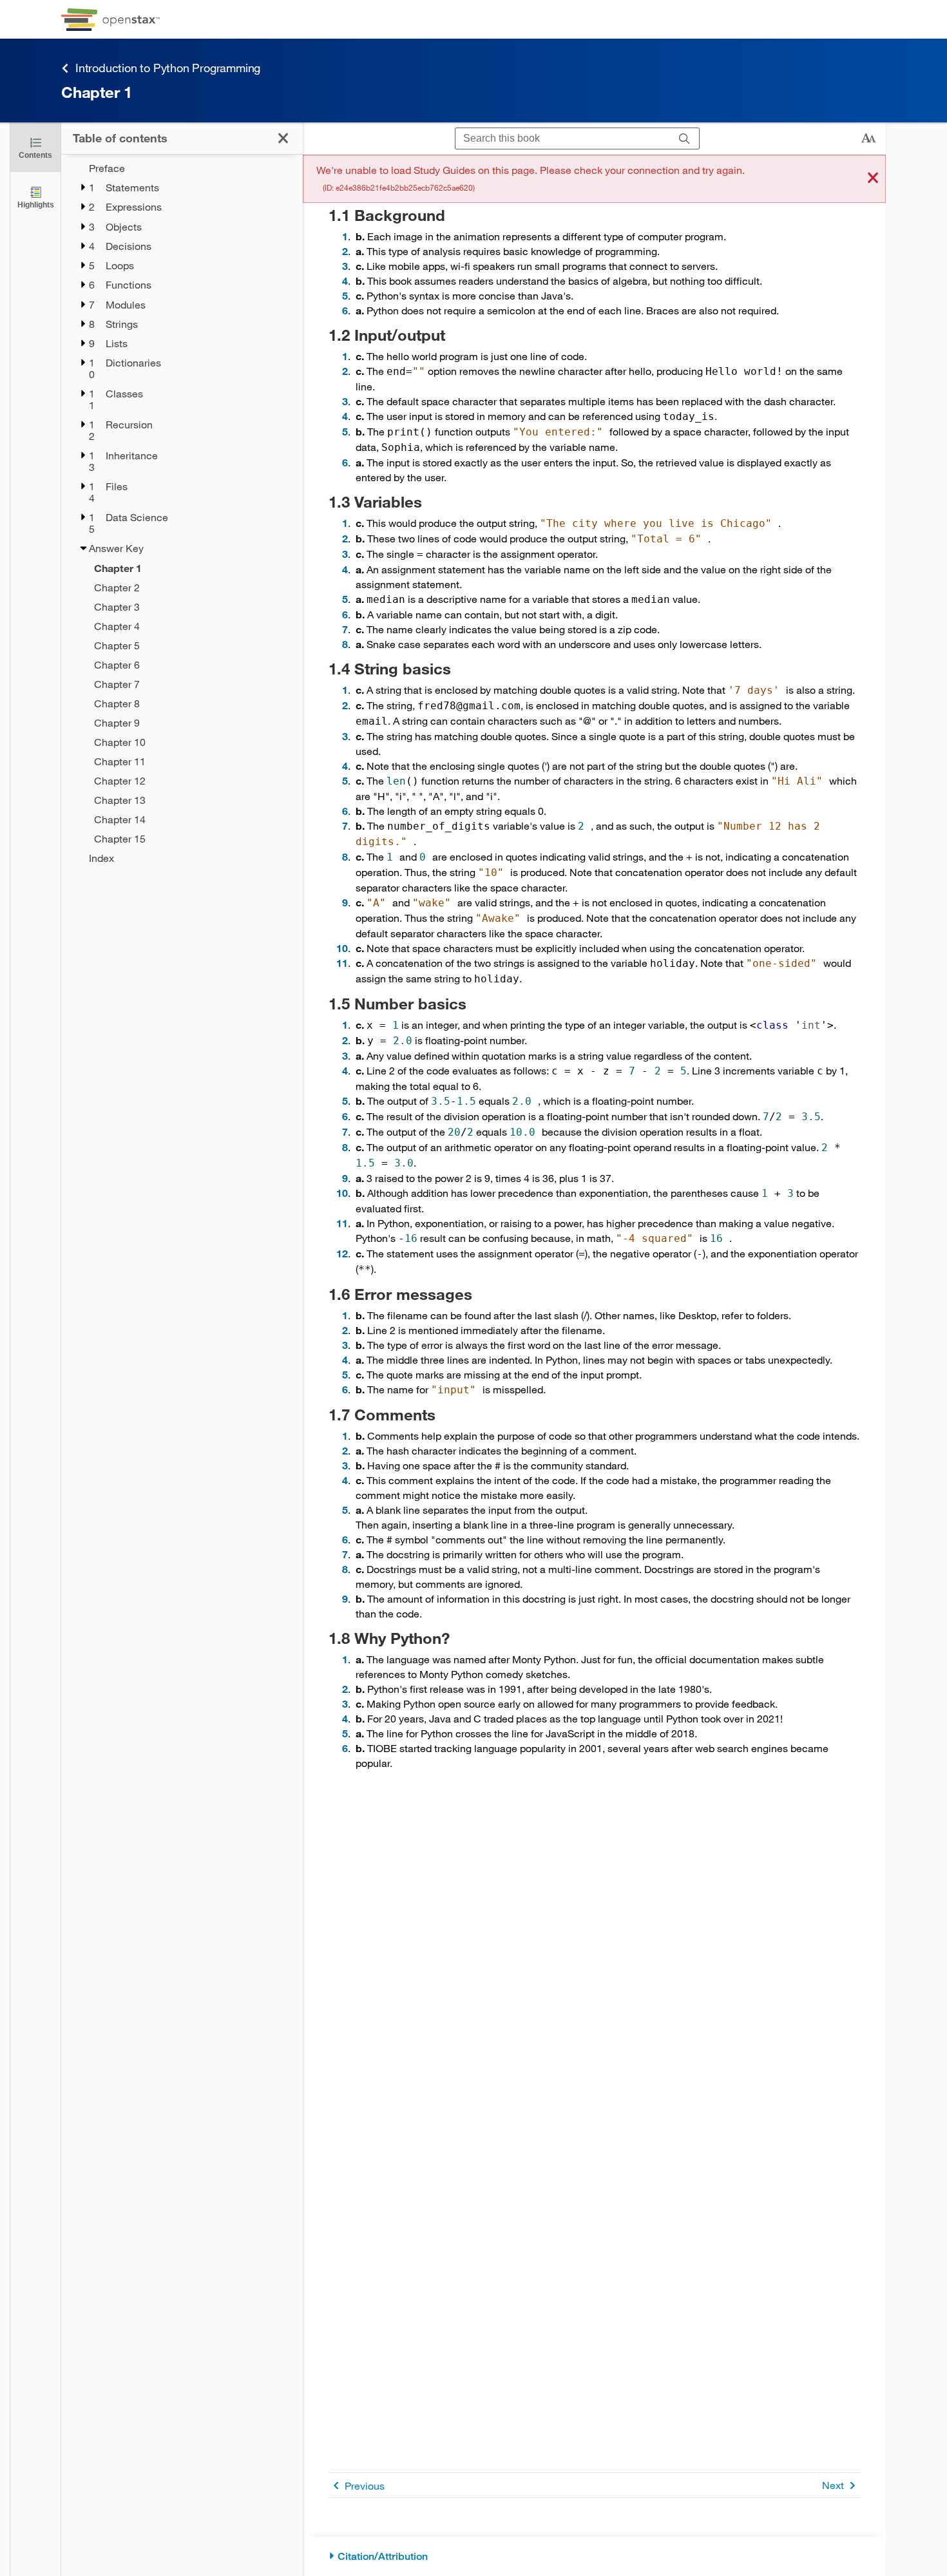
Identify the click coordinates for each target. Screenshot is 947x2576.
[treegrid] (182, 513)
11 (342, 963)
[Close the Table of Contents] (283, 138)
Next (833, 2485)
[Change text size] (868, 138)
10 (342, 948)
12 (342, 1253)
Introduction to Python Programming (168, 68)
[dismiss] (873, 179)
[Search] (684, 139)
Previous (365, 2485)
